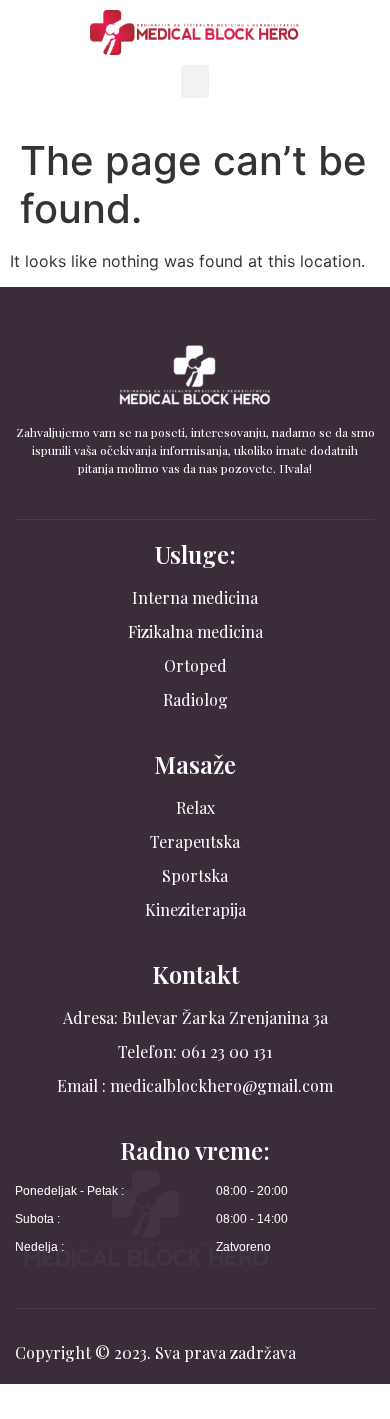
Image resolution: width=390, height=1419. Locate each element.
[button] (195, 81)
